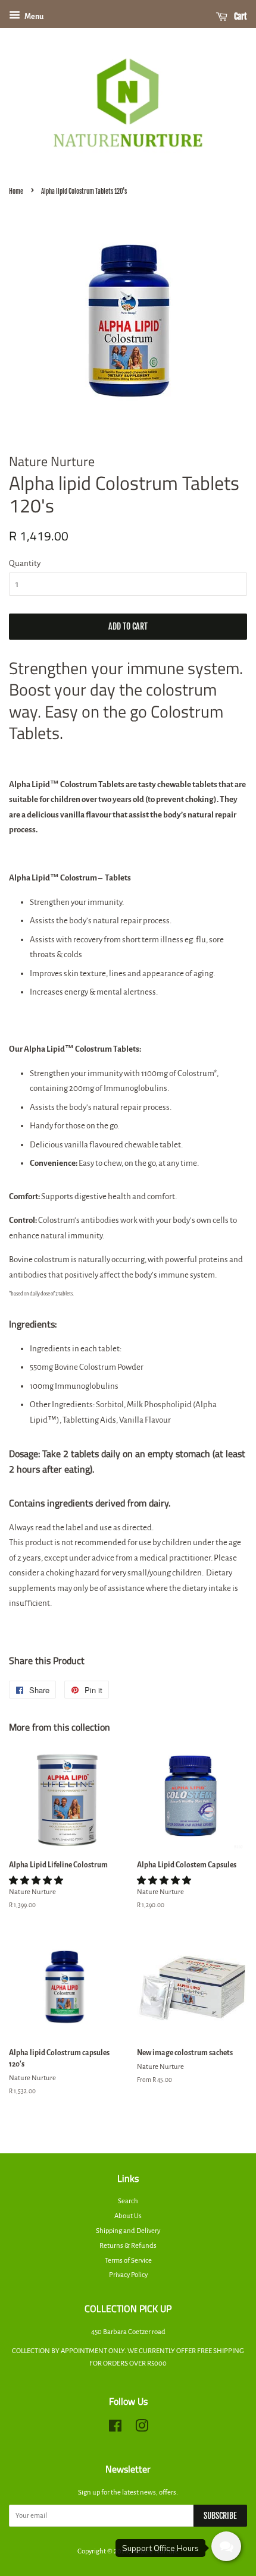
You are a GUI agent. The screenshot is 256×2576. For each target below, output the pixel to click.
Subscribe (220, 2516)
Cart (240, 16)
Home (16, 191)
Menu (33, 17)
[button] (37, 1881)
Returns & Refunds (128, 2246)
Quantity (25, 563)
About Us (128, 2216)
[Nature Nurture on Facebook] (115, 2429)
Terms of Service (128, 2261)
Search (128, 2201)
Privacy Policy (128, 2275)
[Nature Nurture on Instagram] (142, 2429)
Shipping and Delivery (128, 2231)
